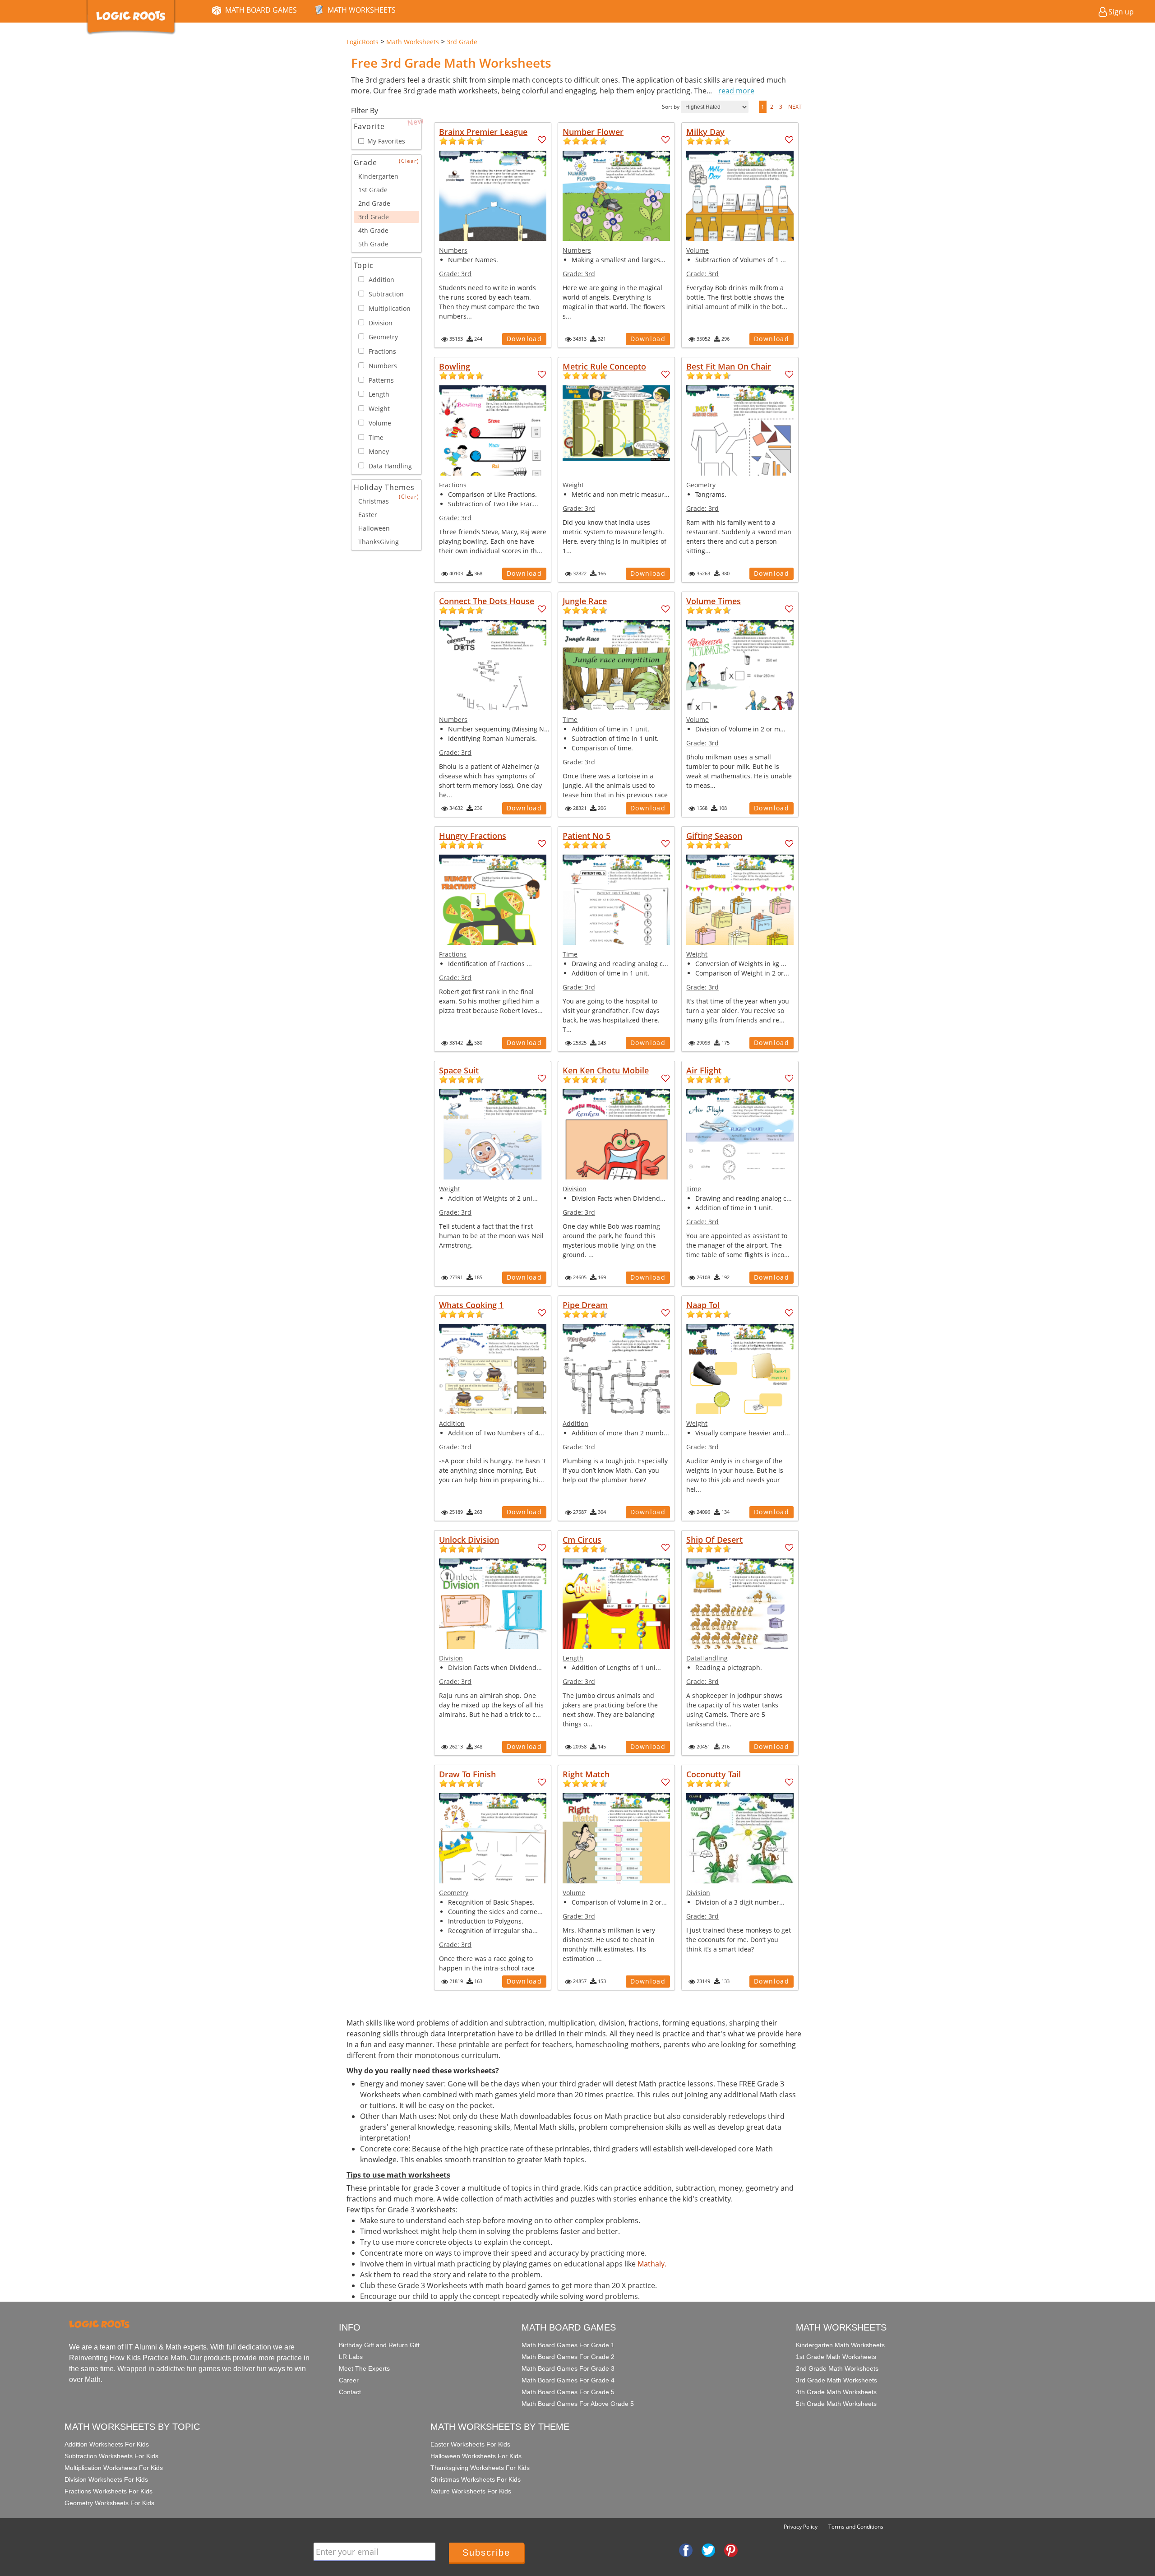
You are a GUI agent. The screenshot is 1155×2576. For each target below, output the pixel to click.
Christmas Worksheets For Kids (476, 2479)
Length (573, 1658)
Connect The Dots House (487, 601)
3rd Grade (374, 217)
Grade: (455, 274)
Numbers (453, 250)
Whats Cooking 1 (471, 1305)
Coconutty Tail (714, 1774)
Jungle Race (585, 601)
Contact (350, 2392)
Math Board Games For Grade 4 (568, 2380)
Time (570, 719)
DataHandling (707, 1658)
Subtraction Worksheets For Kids (111, 2456)
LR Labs (351, 2357)
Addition (452, 1423)
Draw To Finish (467, 1774)
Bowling (455, 366)
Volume (698, 250)
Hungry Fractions (473, 836)
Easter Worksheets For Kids (470, 2444)
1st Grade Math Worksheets (836, 2357)
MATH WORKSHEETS (362, 10)
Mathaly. (652, 2264)
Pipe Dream (585, 1305)
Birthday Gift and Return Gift (379, 2345)
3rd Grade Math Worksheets (836, 2380)
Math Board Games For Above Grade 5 (578, 2404)
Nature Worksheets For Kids (471, 2491)
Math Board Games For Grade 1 (568, 2345)
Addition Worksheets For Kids (107, 2444)
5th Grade (373, 244)
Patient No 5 (587, 836)
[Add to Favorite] (542, 140)
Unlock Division (469, 1540)
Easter (368, 515)
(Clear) (409, 161)
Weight (573, 485)
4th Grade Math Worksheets (836, 2392)
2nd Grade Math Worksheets (837, 2368)
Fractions (453, 485)
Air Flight (704, 1070)
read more (736, 91)
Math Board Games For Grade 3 (568, 2368)
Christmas (374, 501)
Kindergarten (378, 176)
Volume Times (714, 601)
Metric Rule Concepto (604, 366)
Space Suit (459, 1070)
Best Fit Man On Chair (729, 366)
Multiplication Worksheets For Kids (114, 2468)
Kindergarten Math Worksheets (840, 2345)
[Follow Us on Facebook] (686, 2549)
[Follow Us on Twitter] (708, 2549)
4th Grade (373, 230)
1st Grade (373, 190)
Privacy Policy (801, 2527)
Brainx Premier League (483, 132)
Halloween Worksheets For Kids (476, 2456)
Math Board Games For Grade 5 (568, 2392)
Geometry (701, 485)
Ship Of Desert (714, 1540)
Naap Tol (703, 1305)
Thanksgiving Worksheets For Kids (480, 2468)
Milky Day (705, 132)
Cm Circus (582, 1540)
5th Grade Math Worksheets (836, 2404)
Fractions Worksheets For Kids (109, 2491)
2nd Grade (374, 203)
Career (349, 2380)
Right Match (586, 1774)
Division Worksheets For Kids (106, 2479)
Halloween (374, 528)
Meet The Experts (364, 2368)
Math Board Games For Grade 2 (568, 2357)
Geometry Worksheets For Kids (109, 2503)
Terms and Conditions (856, 2527)
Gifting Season (714, 836)
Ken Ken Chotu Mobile (606, 1070)
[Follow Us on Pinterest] (731, 2549)
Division (575, 1189)
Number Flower (593, 132)
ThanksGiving (379, 542)
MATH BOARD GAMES (261, 10)
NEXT (795, 107)
